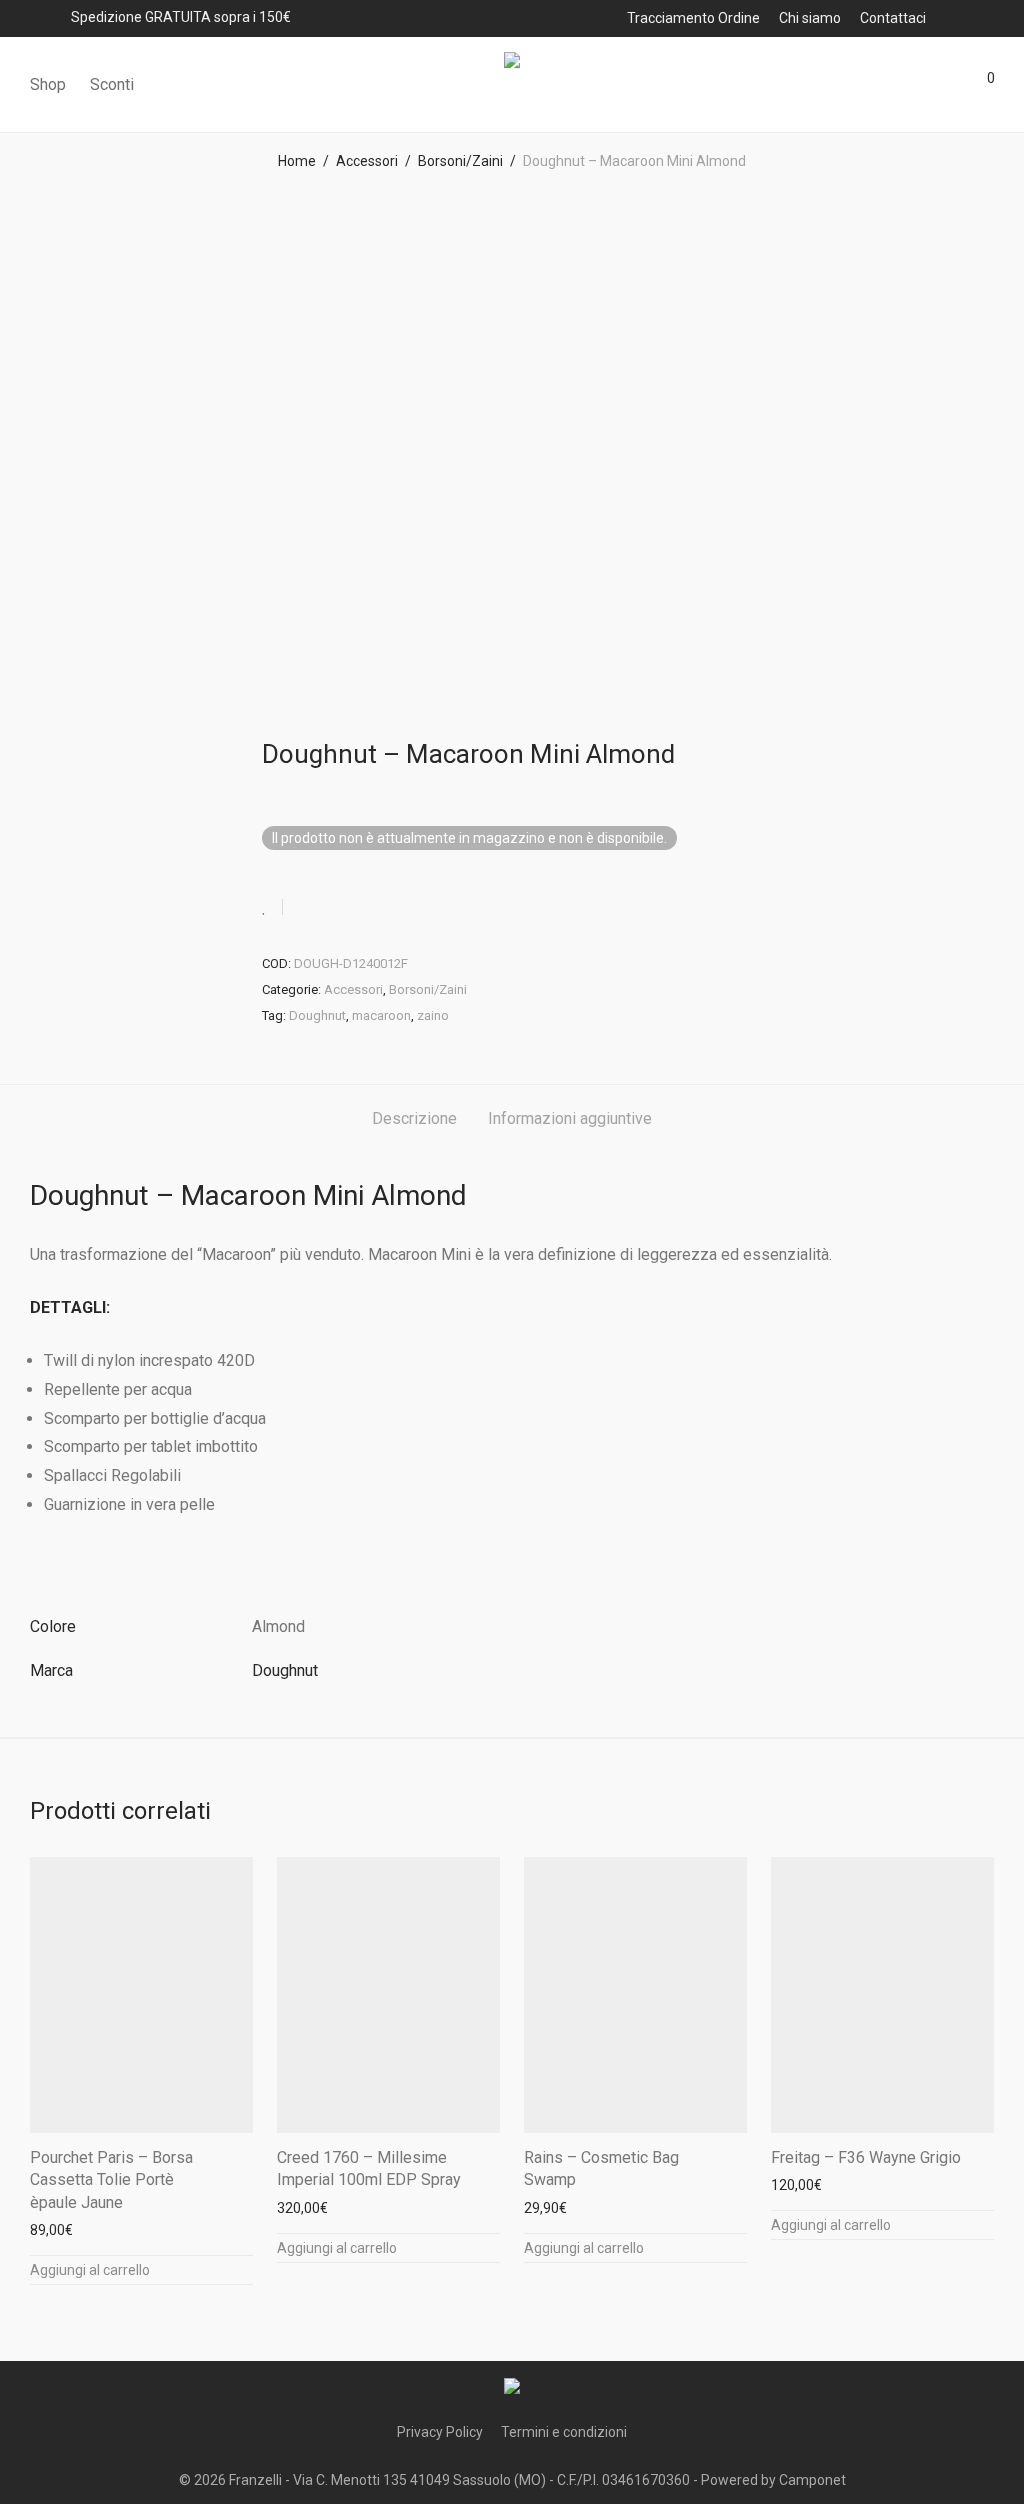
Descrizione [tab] (414, 1118)
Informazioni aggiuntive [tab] (570, 1118)
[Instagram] (988, 17)
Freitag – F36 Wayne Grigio (866, 2157)
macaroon (381, 1015)
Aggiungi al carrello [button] (90, 2270)
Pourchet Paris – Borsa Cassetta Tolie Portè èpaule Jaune (111, 2180)
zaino (433, 1015)
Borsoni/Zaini (460, 161)
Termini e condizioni (564, 2432)
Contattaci (893, 18)
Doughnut (317, 1015)
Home (297, 161)
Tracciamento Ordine (693, 18)
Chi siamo (810, 18)
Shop (48, 84)
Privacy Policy (440, 2432)
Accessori (367, 161)
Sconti (112, 84)
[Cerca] (869, 85)
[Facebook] (961, 17)
